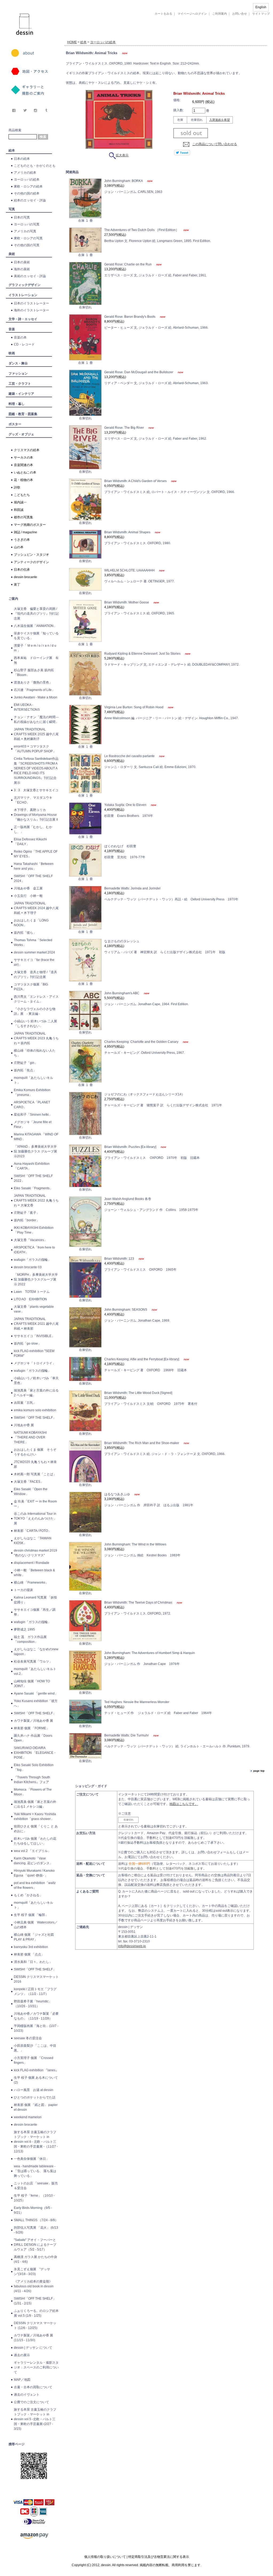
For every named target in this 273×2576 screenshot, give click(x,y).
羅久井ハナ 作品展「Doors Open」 (33, 1738)
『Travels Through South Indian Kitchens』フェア (32, 1780)
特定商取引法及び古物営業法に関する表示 (159, 2557)
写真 (12, 209)
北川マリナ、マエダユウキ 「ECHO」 (33, 800)
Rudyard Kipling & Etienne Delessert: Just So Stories (143, 654)
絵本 (12, 150)
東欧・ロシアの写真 (28, 238)
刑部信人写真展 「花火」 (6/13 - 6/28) (36, 2230)
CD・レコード (24, 344)
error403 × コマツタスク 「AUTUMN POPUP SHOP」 (35, 749)
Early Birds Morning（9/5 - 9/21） (33, 2210)
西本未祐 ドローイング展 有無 (36, 660)
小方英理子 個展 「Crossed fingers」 (34, 2060)
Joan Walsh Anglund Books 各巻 (128, 1199)
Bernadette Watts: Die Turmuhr (127, 1735)
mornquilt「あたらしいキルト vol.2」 (35, 1671)
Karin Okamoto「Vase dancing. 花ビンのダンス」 (33, 1861)
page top (259, 1771)
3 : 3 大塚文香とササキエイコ (36, 790)
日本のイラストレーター (31, 303)
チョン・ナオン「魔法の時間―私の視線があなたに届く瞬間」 (36, 719)
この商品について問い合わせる (215, 144)
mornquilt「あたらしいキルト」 (33, 1080)
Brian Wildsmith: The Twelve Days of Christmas (139, 1603)
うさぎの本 (22, 540)
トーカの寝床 (23, 1590)
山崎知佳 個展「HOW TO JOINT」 (32, 1684)
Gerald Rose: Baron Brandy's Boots (130, 317)
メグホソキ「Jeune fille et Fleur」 (33, 1124)
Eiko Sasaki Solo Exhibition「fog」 (34, 1767)
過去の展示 (22, 2355)
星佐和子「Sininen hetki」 (33, 1115)
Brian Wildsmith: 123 (120, 1259)
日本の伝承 (22, 570)
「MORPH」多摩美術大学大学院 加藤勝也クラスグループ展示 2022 (36, 1279)
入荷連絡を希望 (220, 120)
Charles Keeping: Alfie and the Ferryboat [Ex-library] (142, 1359)
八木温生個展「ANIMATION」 (35, 626)
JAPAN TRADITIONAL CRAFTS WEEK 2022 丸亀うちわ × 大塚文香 (36, 1200)
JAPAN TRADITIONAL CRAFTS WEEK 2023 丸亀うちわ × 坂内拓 (36, 1038)
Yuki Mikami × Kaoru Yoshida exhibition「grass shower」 (35, 1816)
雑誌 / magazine (25, 532)
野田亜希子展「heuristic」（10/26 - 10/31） (33, 2004)
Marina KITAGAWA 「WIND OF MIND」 (36, 1137)
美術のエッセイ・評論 (30, 276)
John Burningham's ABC (122, 993)
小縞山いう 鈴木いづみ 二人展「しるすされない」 (35, 1024)
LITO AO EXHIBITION (30, 1299)
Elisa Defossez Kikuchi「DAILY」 (30, 842)
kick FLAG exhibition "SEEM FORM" (34, 1353)
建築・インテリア (21, 394)
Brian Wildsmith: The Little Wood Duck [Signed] (138, 1393)
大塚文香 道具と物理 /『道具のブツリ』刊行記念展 (35, 975)
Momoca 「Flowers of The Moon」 (33, 1792)
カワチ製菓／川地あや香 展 (33, 1721)
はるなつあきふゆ (117, 1494)
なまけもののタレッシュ (122, 941)
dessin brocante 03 (28, 1267)
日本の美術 (22, 262)
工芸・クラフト (20, 384)
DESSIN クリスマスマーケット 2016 (36, 1979)
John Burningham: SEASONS (126, 1310)
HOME (72, 42)
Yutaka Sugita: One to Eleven (126, 805)
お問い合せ (240, 14)
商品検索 (15, 130)
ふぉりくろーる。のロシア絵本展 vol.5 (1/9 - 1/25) (36, 2313)
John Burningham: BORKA (124, 181)
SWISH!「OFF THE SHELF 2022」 (33, 1178)
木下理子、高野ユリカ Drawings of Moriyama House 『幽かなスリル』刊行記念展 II (36, 815)
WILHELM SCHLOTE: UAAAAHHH (130, 570)
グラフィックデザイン (25, 285)
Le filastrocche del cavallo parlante (130, 756)
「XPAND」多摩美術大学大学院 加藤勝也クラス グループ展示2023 (35, 1151)
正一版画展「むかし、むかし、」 (33, 829)
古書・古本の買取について (33, 2387)
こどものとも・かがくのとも (35, 166)
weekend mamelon (28, 2117)
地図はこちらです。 (184, 1804)
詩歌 (17, 487)
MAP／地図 (22, 2380)
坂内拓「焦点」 (25, 1070)
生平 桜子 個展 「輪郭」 (31, 1915)
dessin (9, 2)
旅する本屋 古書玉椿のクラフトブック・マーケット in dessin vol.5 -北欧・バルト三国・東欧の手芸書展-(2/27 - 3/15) (35, 2419)
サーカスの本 (23, 458)
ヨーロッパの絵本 (27, 180)
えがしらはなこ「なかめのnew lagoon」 (36, 1652)
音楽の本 (20, 337)
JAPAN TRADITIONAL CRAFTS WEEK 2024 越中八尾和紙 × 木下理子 (36, 908)
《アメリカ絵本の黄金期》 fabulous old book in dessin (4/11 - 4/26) (34, 2286)
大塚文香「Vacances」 (31, 1240)
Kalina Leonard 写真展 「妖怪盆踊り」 (35, 1600)
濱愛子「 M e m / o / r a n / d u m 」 (35, 648)
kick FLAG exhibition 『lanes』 (36, 2070)
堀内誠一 (20, 502)
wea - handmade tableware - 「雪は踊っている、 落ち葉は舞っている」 (35, 2171)
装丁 (17, 585)
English (261, 7)
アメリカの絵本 (25, 173)
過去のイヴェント (27, 2395)
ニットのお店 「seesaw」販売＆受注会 (36, 2186)
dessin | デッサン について (33, 2348)
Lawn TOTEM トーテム (32, 1292)
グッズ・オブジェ (21, 434)
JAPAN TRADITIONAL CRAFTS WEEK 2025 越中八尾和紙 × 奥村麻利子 (36, 734)
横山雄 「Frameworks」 (31, 1583)
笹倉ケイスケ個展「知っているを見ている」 (36, 636)
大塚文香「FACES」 (29, 1482)
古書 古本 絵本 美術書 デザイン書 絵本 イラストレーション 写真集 (159, 36)
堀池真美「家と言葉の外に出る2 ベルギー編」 (36, 1393)
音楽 (12, 329)
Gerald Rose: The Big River (125, 428)
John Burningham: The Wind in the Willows (135, 1544)
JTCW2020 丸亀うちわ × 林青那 (35, 1464)
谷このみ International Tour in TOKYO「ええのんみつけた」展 (35, 1518)
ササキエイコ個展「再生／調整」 (35, 1612)
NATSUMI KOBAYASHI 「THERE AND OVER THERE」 (30, 1437)
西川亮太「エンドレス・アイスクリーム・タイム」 (36, 999)
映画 (12, 353)
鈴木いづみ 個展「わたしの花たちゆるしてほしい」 (35, 1841)
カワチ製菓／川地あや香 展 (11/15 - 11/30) (33, 2338)
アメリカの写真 (25, 231)
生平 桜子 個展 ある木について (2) (36, 2080)
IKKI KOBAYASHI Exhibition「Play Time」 (34, 1230)
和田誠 (19, 510)
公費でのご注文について (31, 2402)
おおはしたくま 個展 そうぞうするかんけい (35, 1452)
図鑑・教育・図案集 (23, 414)
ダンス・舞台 (18, 363)
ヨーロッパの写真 (27, 224)
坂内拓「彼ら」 (25, 933)
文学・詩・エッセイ (23, 319)
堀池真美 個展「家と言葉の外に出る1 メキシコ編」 (35, 1804)
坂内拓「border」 (27, 1220)
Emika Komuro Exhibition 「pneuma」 (32, 1092)
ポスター (15, 424)
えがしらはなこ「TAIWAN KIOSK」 (33, 1541)
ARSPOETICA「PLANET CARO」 (32, 1105)
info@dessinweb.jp (132, 1946)
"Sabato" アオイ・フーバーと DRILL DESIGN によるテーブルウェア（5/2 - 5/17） (35, 2245)
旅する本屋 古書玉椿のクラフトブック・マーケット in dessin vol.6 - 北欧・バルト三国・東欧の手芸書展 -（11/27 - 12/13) (36, 2142)
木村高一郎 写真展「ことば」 (35, 1474)
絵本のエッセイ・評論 (30, 200)
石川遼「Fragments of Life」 (34, 690)
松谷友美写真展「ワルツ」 (33, 1661)
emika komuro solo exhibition (35, 1410)
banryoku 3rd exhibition (31, 1947)
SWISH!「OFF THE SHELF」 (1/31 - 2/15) (35, 2301)
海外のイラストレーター (31, 310)
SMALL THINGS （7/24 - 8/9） (36, 2220)
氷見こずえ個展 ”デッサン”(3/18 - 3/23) (32, 2272)
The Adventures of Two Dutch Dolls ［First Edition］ (142, 230)
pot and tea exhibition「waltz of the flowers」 (35, 1885)
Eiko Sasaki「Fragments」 (33, 1188)
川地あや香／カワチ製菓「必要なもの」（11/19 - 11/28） (36, 2016)
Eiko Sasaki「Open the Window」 (31, 1492)
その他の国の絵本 (27, 193)
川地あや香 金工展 (28, 888)
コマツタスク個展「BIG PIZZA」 (31, 987)
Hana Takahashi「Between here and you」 (34, 866)
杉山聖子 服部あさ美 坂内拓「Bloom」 (34, 673)
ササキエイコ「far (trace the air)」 (34, 962)
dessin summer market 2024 (34, 952)
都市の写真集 (23, 517)
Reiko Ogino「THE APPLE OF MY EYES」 (36, 854)
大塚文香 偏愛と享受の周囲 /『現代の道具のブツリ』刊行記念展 (36, 614)
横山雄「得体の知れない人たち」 (35, 1053)
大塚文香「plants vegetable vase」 (34, 1309)
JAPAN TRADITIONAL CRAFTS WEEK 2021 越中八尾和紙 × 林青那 (36, 1324)
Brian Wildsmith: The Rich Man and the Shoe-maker (142, 1443)
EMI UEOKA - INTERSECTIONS (27, 707)
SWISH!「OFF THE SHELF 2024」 (33, 878)
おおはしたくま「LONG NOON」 (31, 923)
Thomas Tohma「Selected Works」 (33, 943)
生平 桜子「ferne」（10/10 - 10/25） (34, 2198)
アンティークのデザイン (31, 562)
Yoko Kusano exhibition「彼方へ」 (36, 1703)
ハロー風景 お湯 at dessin (34, 2090)
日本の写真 (22, 217)
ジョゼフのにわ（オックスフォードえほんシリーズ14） (144, 1094)
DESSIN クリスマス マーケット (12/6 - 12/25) (35, 2325)
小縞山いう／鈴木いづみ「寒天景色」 (36, 1381)
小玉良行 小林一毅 (28, 896)
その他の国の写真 (27, 245)
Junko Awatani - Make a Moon (36, 697)
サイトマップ (261, 14)
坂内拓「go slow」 (27, 1343)
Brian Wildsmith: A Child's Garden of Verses (136, 481)
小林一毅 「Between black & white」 (34, 1573)
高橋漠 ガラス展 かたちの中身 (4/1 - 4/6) (35, 2259)
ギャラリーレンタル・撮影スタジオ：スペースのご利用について (36, 2367)
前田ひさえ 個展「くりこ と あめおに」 (36, 1829)
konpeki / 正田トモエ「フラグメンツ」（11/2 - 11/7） (35, 1991)
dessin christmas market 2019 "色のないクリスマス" (35, 1553)
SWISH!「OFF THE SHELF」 (35, 1418)
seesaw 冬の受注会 (28, 2038)
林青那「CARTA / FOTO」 (33, 1531)
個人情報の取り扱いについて (105, 2557)
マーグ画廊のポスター (30, 525)
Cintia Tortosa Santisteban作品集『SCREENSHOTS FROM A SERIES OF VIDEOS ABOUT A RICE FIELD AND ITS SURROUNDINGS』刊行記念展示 (36, 771)
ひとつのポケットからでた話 (35, 2097)
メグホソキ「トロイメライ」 (35, 1363)
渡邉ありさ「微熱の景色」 (33, 682)
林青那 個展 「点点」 (29, 1954)
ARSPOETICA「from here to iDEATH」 (34, 1250)
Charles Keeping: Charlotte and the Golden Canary (142, 1042)
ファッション (18, 373)
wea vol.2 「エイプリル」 (32, 1851)
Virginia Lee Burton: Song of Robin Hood (134, 707)
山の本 (19, 547)
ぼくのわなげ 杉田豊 (120, 846)
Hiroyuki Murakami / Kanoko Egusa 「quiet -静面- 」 (34, 1873)
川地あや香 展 (24, 1425)
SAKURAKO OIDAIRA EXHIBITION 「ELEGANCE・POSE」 (35, 1753)
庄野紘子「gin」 (26, 1063)
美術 (12, 254)
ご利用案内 (220, 14)
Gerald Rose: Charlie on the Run (128, 264)
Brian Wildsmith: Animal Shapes (128, 532)
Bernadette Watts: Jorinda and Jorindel (132, 888)
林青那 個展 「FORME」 (32, 1728)
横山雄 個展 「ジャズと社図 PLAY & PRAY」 (35, 1937)
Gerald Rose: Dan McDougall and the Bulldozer (139, 372)
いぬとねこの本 (25, 472)
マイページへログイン (192, 14)
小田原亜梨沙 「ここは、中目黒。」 (35, 2048)
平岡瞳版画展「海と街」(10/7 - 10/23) (36, 2028)
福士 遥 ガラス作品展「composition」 (30, 1639)
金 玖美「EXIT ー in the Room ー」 (35, 1504)
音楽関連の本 (23, 465)
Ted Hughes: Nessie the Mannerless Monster (137, 1702)
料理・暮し (17, 404)
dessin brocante (25, 577)
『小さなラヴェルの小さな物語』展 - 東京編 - (35, 1011)
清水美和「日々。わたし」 (33, 1962)
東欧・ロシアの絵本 (28, 186)
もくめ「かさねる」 (28, 1895)
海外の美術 (22, 269)
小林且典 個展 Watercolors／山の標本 (36, 1925)
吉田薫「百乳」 (25, 1403)
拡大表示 (122, 155)
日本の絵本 (22, 159)
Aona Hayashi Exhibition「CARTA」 (32, 1166)
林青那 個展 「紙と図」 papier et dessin (36, 2107)
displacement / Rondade (32, 1563)
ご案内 (13, 599)
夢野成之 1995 (24, 1629)
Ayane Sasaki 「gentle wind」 (36, 1694)
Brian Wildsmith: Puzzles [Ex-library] (131, 1147)
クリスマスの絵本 (27, 450)
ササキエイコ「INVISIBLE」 (34, 1336)
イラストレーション (23, 295)
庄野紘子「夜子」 (27, 1213)
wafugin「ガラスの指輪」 (32, 1260)
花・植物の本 (23, 480)
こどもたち (22, 495)
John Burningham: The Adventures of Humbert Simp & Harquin (150, 1653)
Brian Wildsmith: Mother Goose (127, 602)
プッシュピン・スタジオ (31, 555)
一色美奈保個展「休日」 (31, 2159)
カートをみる (163, 14)
